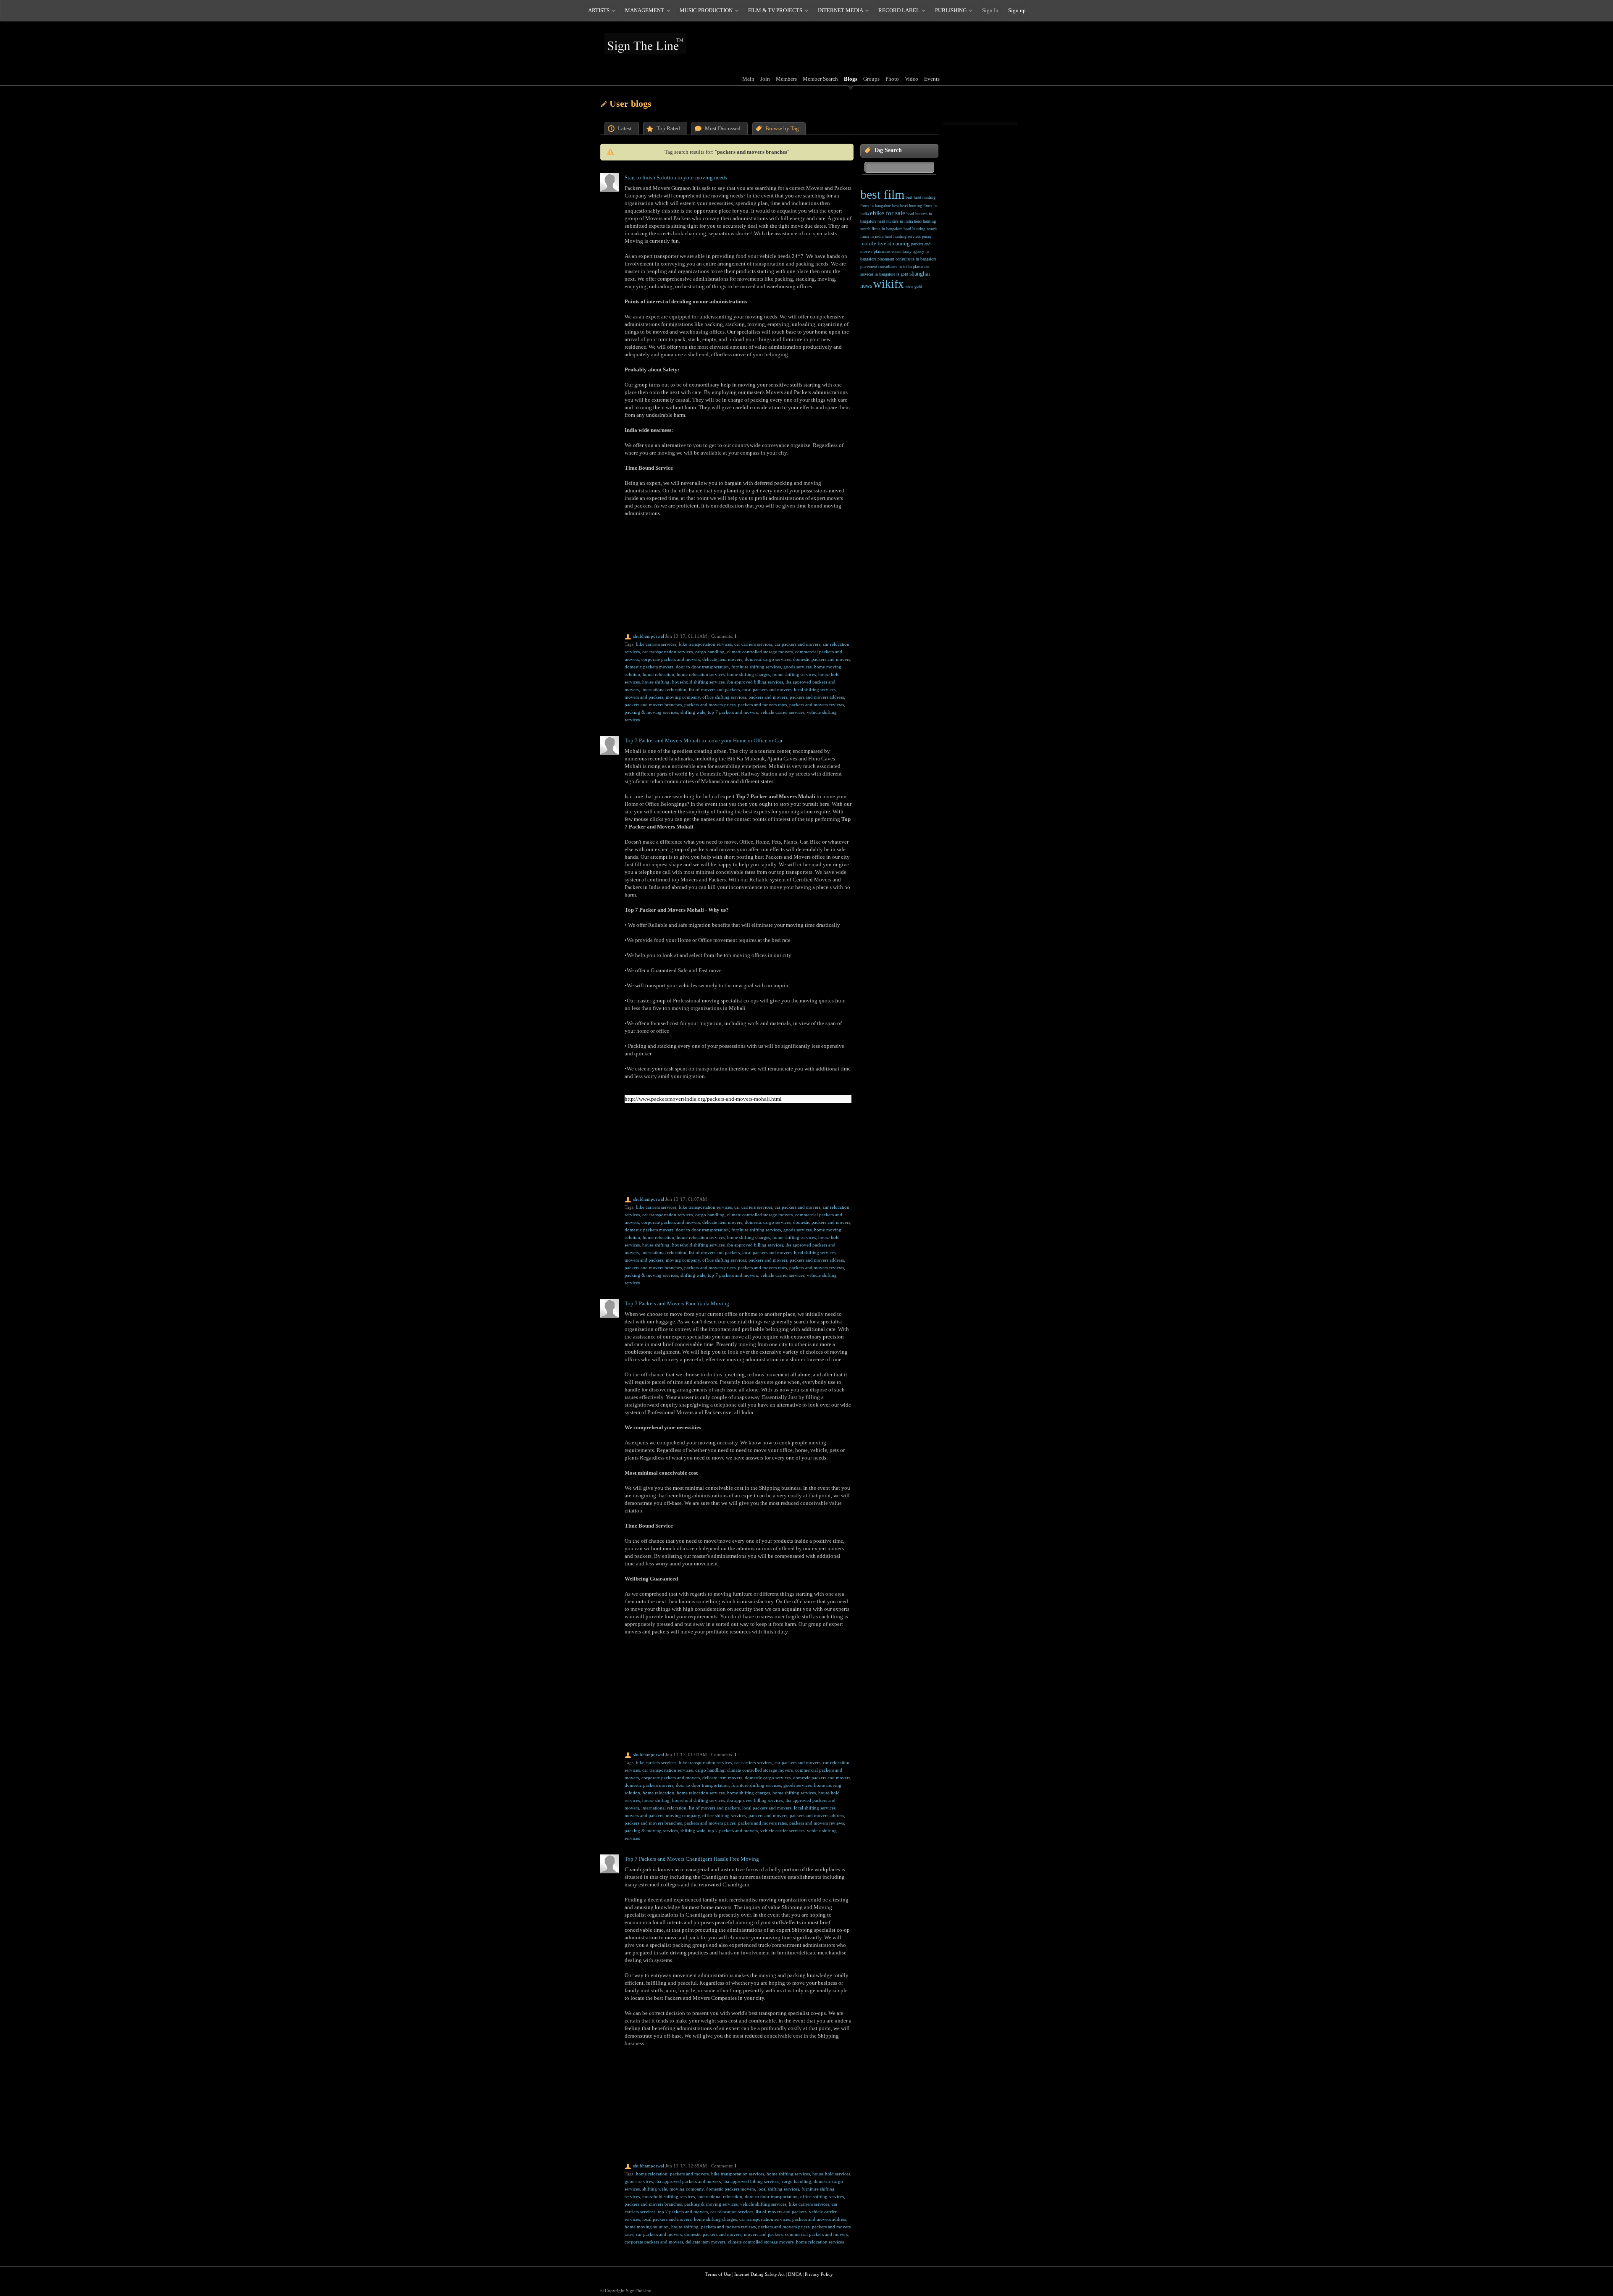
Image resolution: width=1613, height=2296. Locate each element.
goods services (797, 667)
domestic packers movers (649, 667)
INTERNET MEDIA (840, 10)
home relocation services (701, 674)
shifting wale (693, 712)
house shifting (656, 682)
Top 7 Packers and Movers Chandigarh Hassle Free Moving (692, 1859)
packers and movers (768, 697)
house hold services (831, 2174)
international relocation (664, 689)
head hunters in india (895, 221)
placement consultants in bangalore (907, 259)
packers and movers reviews (817, 705)
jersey (927, 236)
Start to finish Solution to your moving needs (676, 178)
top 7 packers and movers (733, 712)
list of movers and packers (714, 689)
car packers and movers (797, 644)
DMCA (795, 2274)
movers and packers (644, 697)
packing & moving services (651, 712)
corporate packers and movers (671, 659)
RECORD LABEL (899, 10)
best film (882, 194)
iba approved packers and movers (688, 2181)
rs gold (902, 274)
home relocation (658, 674)
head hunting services (903, 236)
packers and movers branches (653, 705)
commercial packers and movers (816, 2234)
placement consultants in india (886, 267)
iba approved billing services (755, 682)
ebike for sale (888, 213)
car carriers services (753, 644)
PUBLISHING (951, 10)
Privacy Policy (819, 2274)
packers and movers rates (762, 705)
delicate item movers (722, 659)
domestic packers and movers (822, 659)
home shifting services (794, 674)
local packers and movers (767, 689)
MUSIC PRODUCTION (706, 10)
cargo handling (710, 652)
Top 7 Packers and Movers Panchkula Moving (677, 1303)
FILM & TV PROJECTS (775, 10)
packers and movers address (817, 697)
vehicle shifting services (763, 2204)
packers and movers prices (710, 705)
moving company (683, 697)
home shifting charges (749, 674)
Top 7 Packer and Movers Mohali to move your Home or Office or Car (704, 740)
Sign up (1017, 10)
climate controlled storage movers (760, 652)
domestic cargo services (768, 659)
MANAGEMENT (645, 10)
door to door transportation (702, 667)
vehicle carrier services (782, 712)
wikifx (889, 284)
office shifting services (724, 697)
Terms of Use (718, 2274)
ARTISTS (599, 10)
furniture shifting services (756, 667)
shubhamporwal (649, 636)
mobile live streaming (885, 243)
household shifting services (698, 682)
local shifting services (815, 689)
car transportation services (667, 652)
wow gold (914, 286)
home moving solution (647, 2227)
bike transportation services (705, 644)
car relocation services (732, 2212)
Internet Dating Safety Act (759, 2274)
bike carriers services (656, 644)
